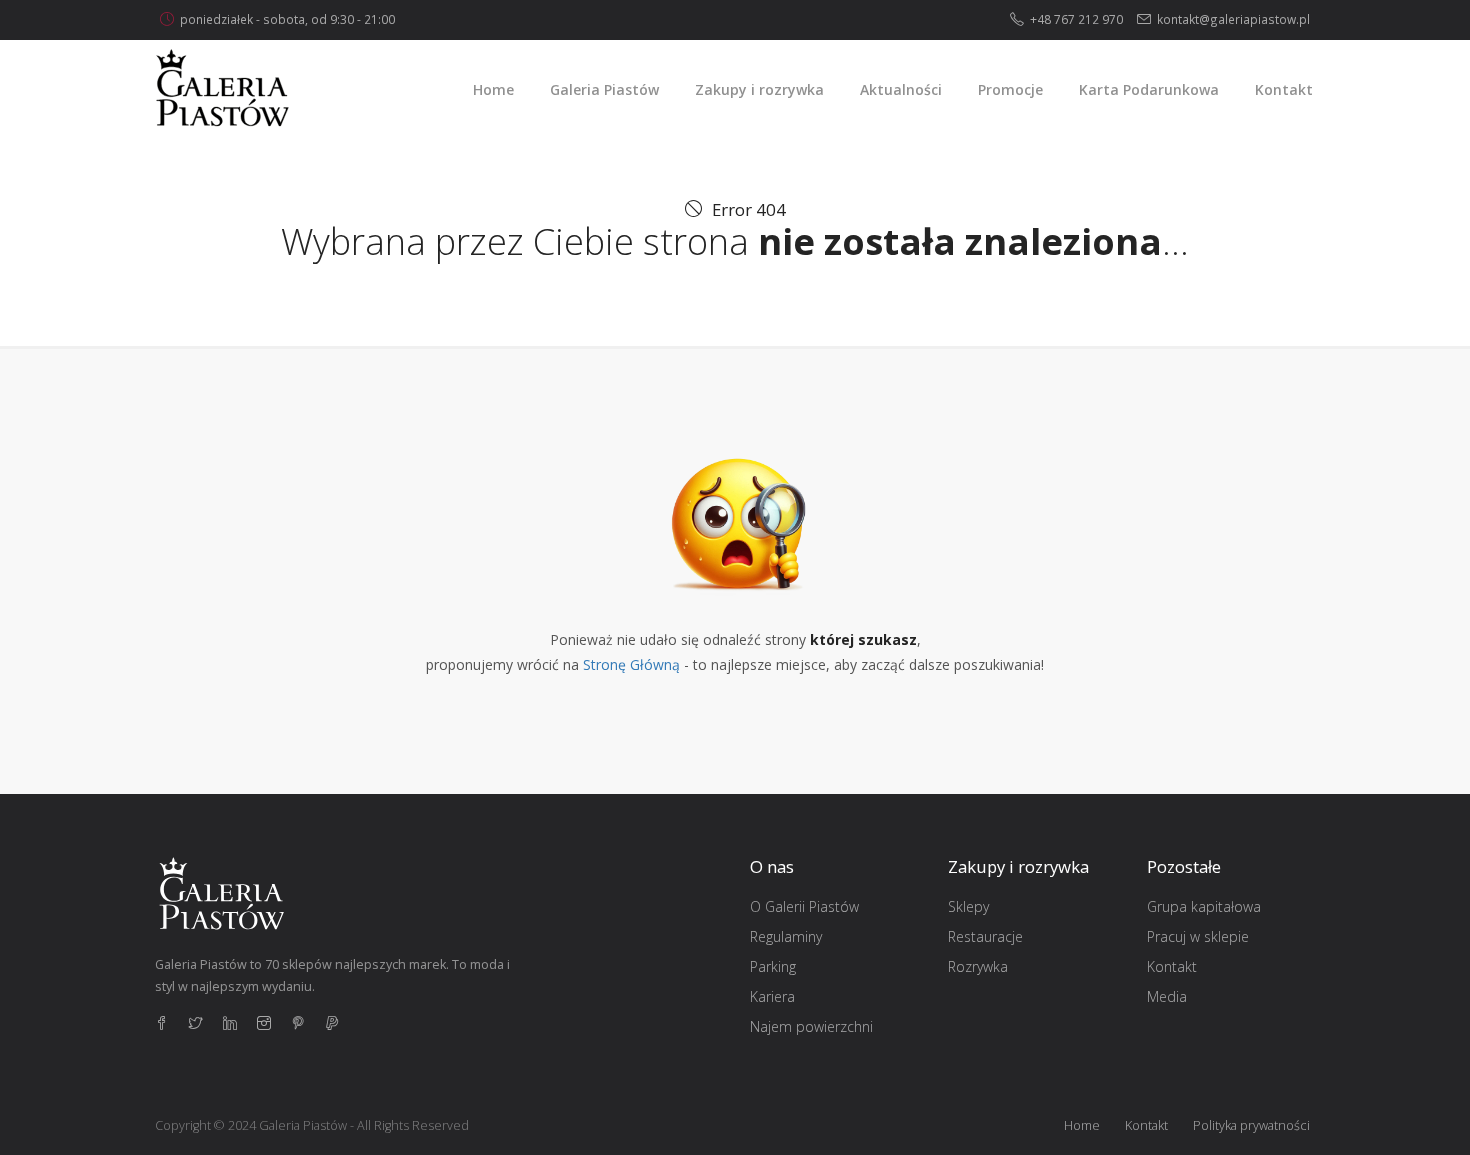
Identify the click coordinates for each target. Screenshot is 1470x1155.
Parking (773, 966)
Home (1082, 1125)
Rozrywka (978, 966)
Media (1167, 996)
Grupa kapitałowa (1204, 906)
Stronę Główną (631, 664)
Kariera (772, 996)
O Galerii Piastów (804, 906)
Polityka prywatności (1251, 1125)
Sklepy (968, 906)
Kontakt (1172, 966)
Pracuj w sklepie (1198, 936)
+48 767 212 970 (1076, 19)
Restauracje (985, 936)
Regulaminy (786, 936)
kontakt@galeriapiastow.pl (1233, 19)
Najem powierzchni (811, 1026)
